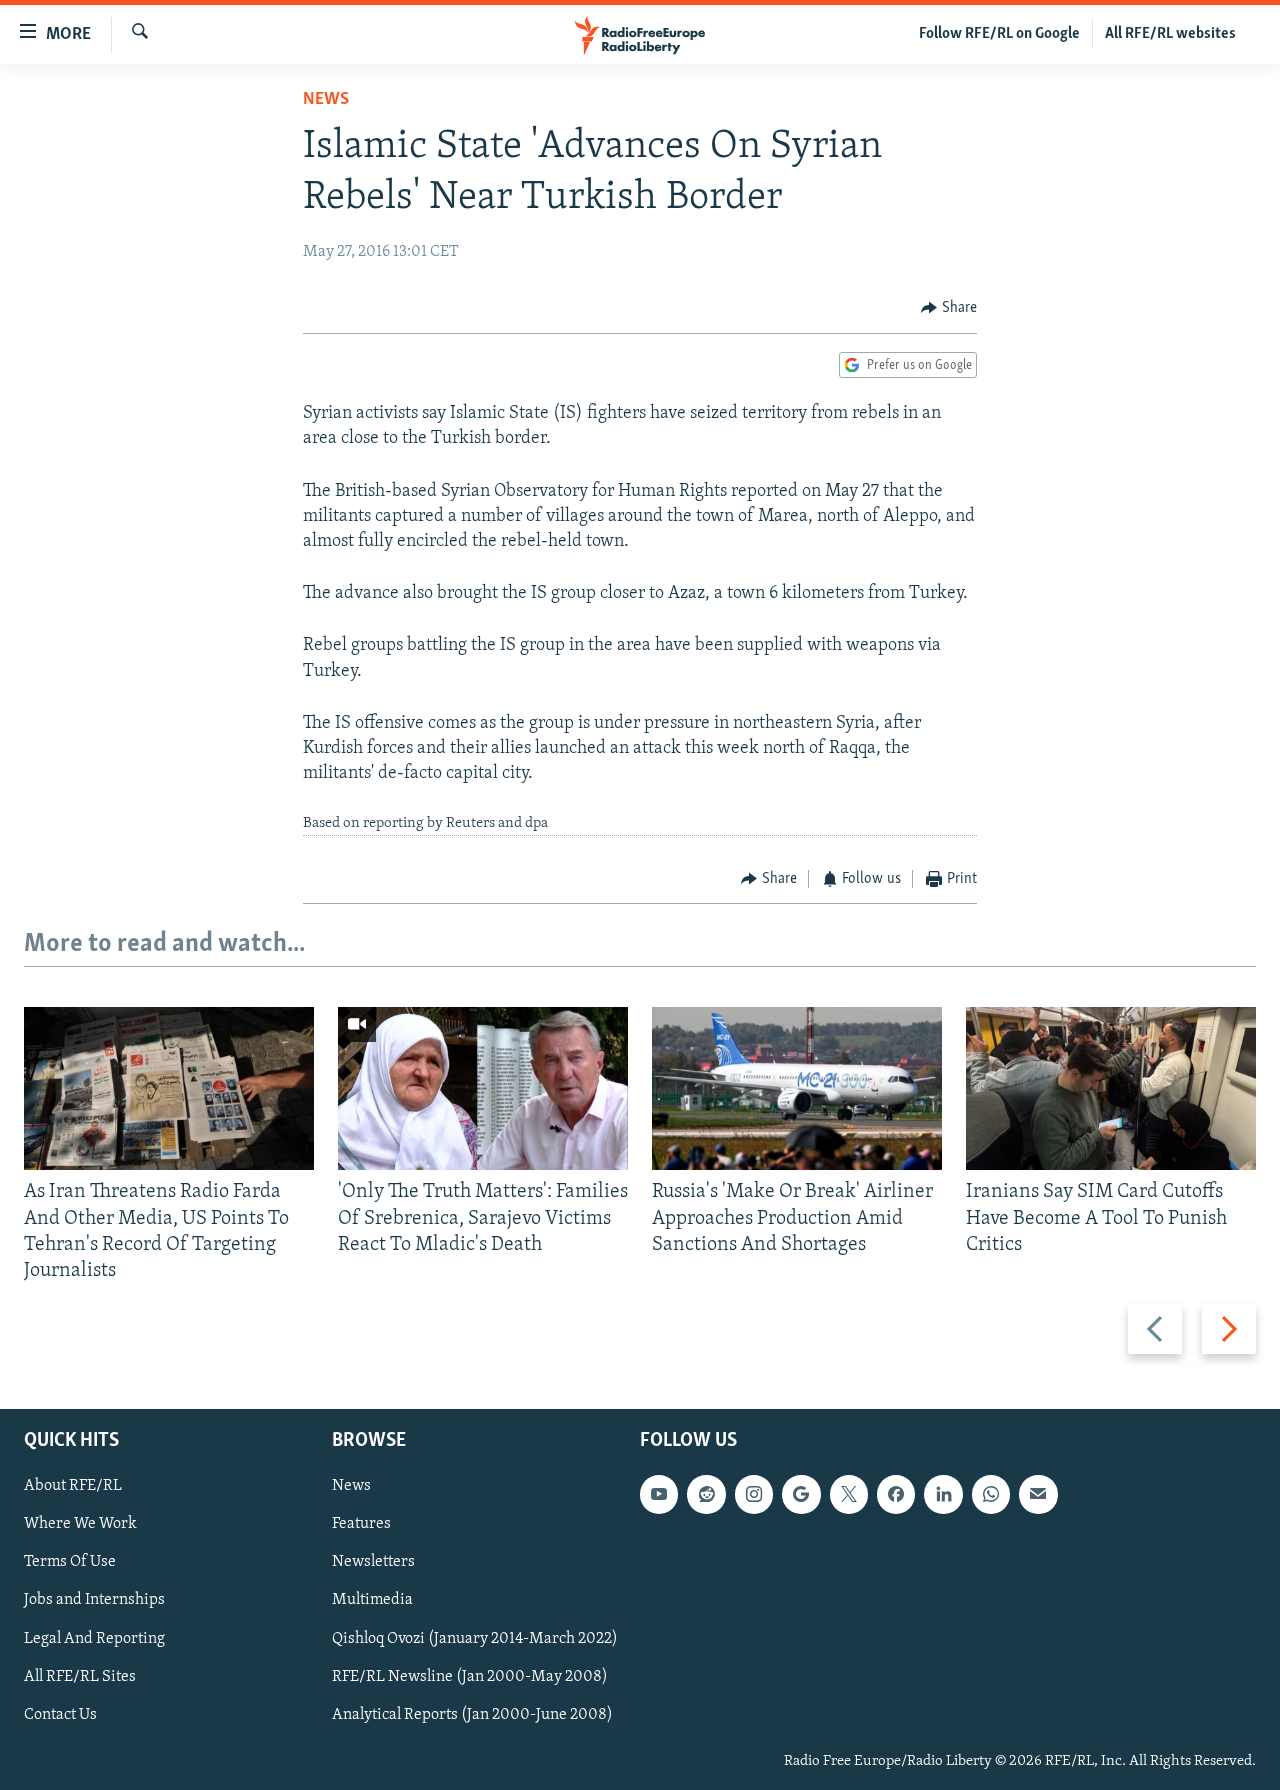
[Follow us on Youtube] (659, 1495)
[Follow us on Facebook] (896, 1495)
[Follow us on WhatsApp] (991, 1495)
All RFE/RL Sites (80, 1677)
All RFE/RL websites (1170, 34)
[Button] (949, 308)
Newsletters (373, 1563)
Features (361, 1525)
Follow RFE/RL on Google (999, 34)
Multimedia (372, 1601)
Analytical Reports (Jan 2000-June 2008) (472, 1715)
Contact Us (60, 1715)
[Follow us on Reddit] (706, 1495)
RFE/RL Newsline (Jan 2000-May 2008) (470, 1677)
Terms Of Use (70, 1563)
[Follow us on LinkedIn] (943, 1495)
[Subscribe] (1038, 1495)
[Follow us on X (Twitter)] (849, 1495)
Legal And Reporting (94, 1639)
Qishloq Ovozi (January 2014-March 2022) (475, 1639)
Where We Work (80, 1525)
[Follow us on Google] (801, 1495)
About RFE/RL (73, 1487)
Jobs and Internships (94, 1601)
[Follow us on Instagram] (754, 1495)
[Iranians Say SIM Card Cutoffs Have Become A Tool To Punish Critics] (1111, 1088)
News (326, 100)
